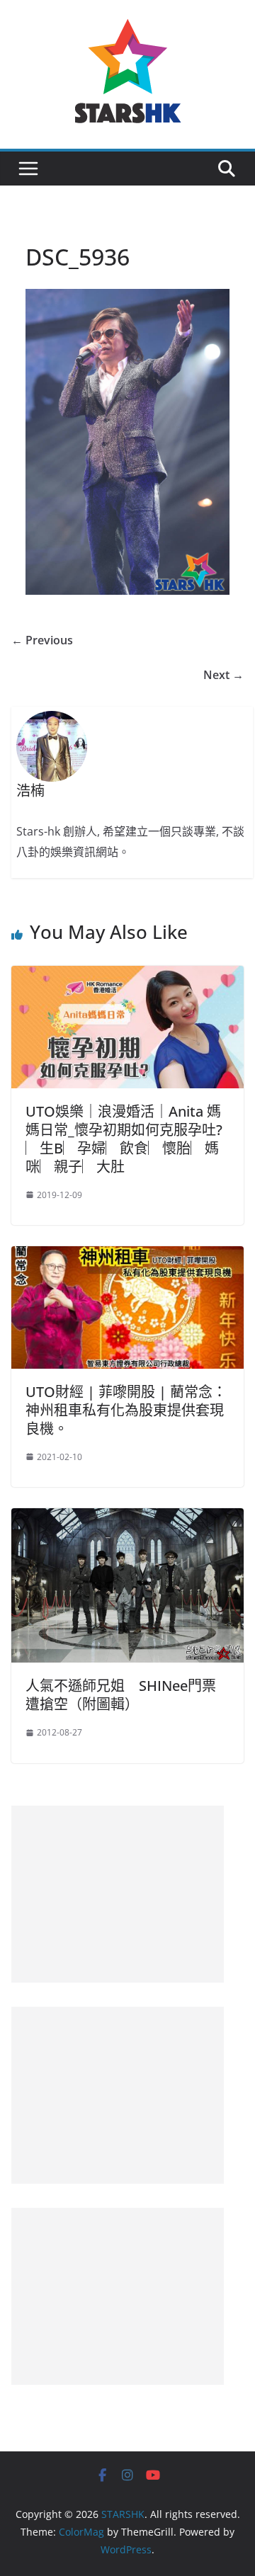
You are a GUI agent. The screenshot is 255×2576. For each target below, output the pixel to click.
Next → (223, 675)
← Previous (42, 640)
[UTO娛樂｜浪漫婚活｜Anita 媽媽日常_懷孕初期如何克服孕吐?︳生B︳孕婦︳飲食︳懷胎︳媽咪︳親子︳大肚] (127, 976)
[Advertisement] (118, 1894)
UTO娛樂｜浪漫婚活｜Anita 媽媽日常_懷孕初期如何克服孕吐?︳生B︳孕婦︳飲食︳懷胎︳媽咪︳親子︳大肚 (124, 1139)
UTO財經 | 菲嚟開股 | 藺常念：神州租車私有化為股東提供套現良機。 (126, 1410)
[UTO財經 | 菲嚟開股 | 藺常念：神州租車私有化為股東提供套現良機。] (127, 1256)
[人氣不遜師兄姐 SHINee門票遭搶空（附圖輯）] (127, 1518)
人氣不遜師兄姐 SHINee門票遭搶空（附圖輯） (121, 1695)
